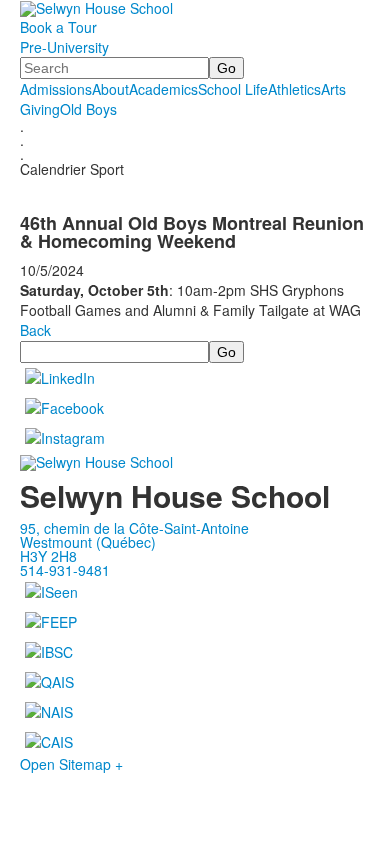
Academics (163, 89)
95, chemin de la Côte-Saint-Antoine (134, 528)
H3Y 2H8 (48, 556)
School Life (233, 89)
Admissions (56, 89)
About (110, 89)
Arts (333, 89)
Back (35, 330)
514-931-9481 (65, 570)
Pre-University (64, 47)
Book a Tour (58, 27)
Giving (40, 109)
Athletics (294, 89)
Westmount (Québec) (88, 542)
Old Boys (88, 109)
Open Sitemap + (71, 764)
